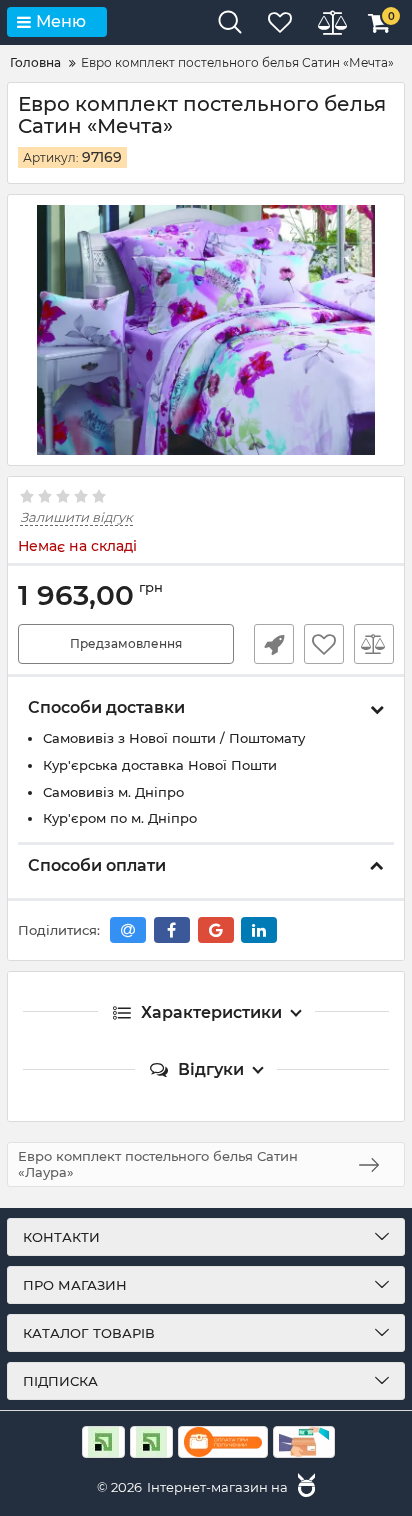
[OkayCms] (304, 1487)
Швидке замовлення (274, 644)
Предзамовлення (126, 643)
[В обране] (324, 644)
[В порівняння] (374, 644)
